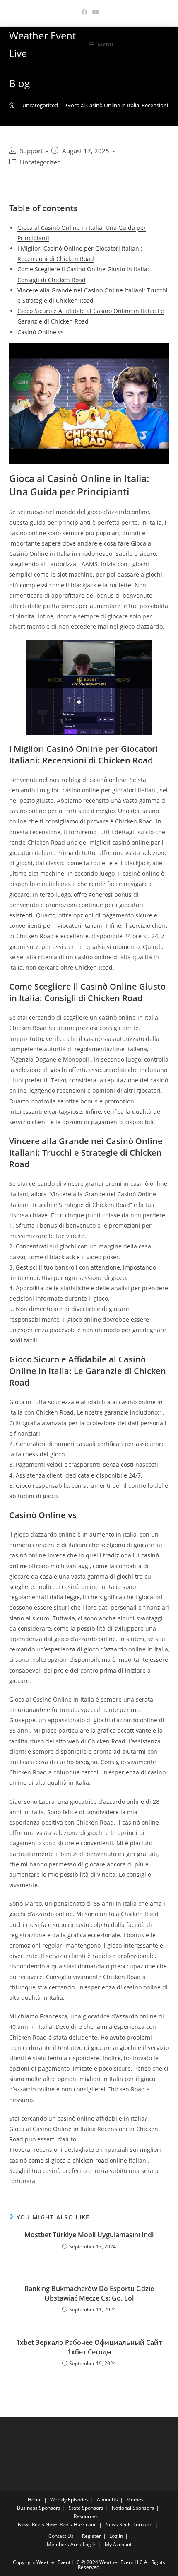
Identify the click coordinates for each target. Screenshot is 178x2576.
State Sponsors (86, 2508)
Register (91, 2536)
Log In (116, 2536)
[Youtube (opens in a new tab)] (94, 12)
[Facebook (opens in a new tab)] (84, 12)
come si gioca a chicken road (68, 2160)
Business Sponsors (39, 2508)
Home (35, 2500)
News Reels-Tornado (129, 2524)
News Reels (31, 2524)
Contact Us (61, 2536)
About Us (107, 2500)
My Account (118, 2544)
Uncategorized (40, 162)
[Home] (12, 105)
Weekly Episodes (69, 2500)
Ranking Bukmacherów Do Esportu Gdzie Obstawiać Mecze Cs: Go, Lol (89, 2293)
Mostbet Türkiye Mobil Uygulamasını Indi (89, 2235)
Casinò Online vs (41, 332)
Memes (135, 2500)
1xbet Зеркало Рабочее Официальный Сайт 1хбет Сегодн (89, 2347)
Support (31, 151)
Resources (86, 2516)
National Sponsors (133, 2508)
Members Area (64, 2544)
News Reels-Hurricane (71, 2524)
